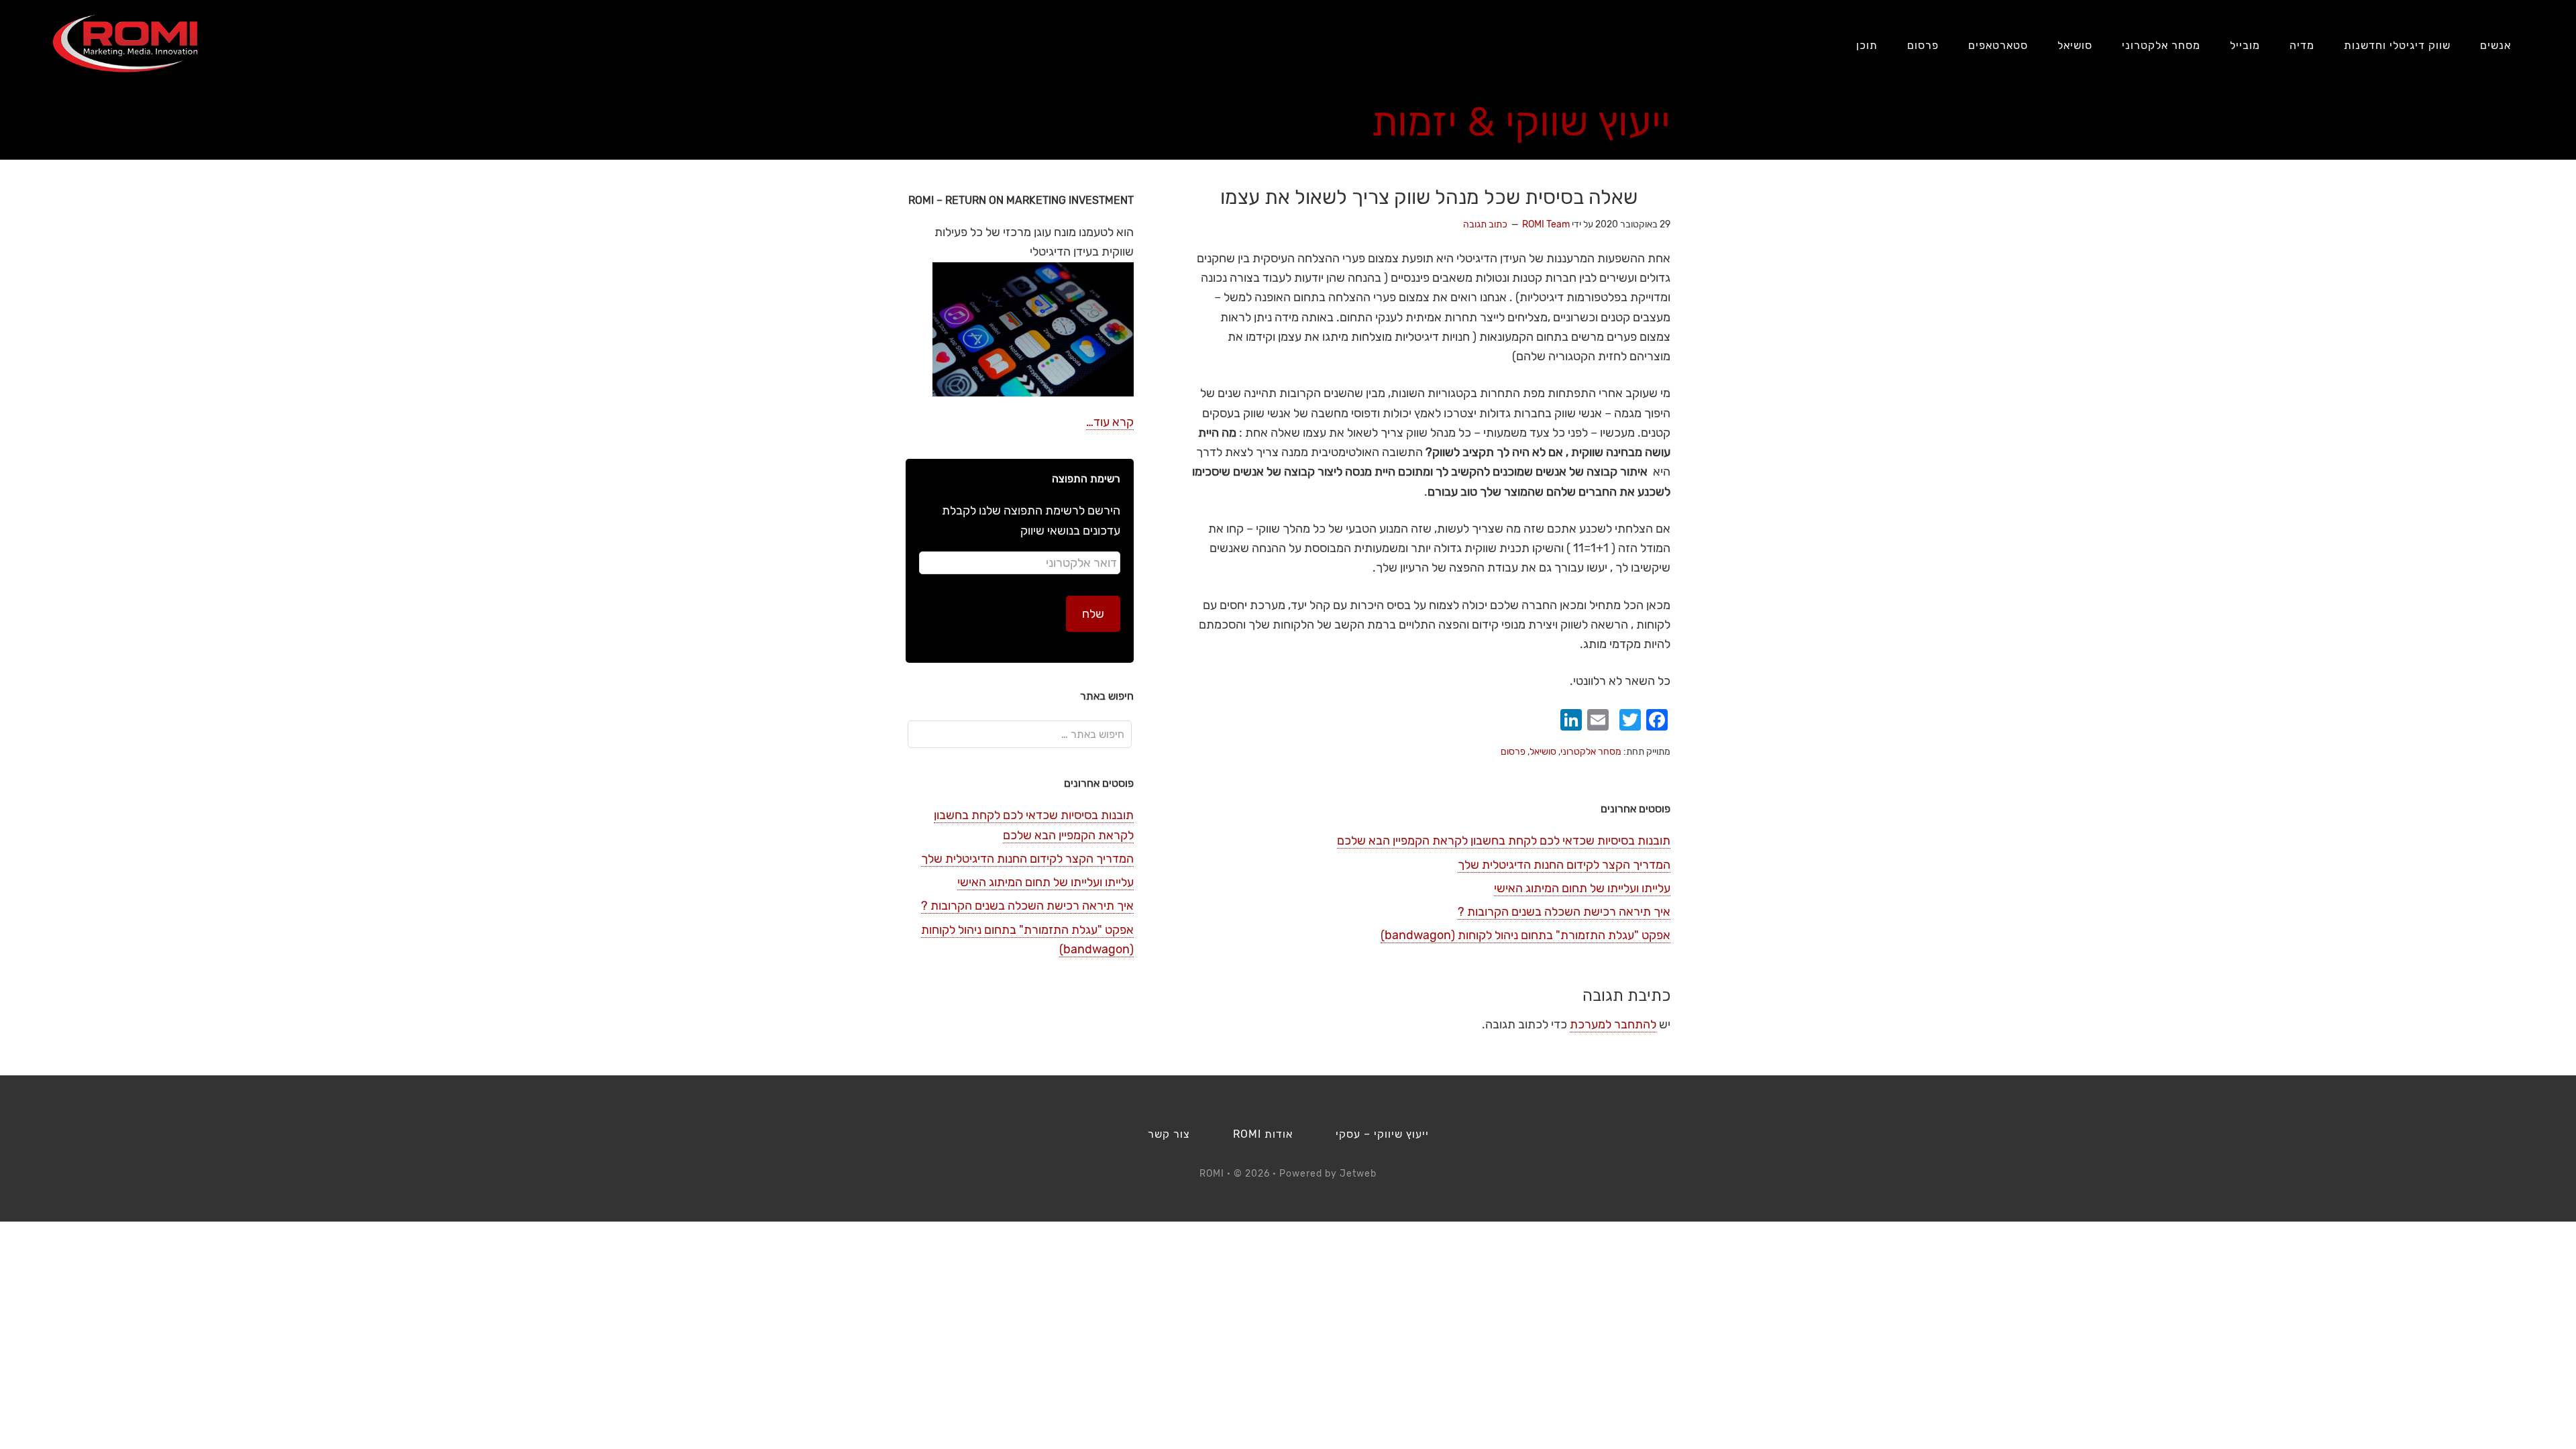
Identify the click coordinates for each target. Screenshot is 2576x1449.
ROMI (125, 44)
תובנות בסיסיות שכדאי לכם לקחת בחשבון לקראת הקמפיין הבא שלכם (1504, 841)
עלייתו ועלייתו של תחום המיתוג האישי (1582, 888)
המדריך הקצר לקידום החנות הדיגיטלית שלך (1564, 865)
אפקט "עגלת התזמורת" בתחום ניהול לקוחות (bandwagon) (1525, 935)
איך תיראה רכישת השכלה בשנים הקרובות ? (1564, 912)
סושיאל (1543, 752)
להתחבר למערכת (1613, 1024)
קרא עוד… (1110, 422)
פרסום (1513, 752)
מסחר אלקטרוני (1591, 752)
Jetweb (1358, 1174)
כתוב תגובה (1485, 224)
